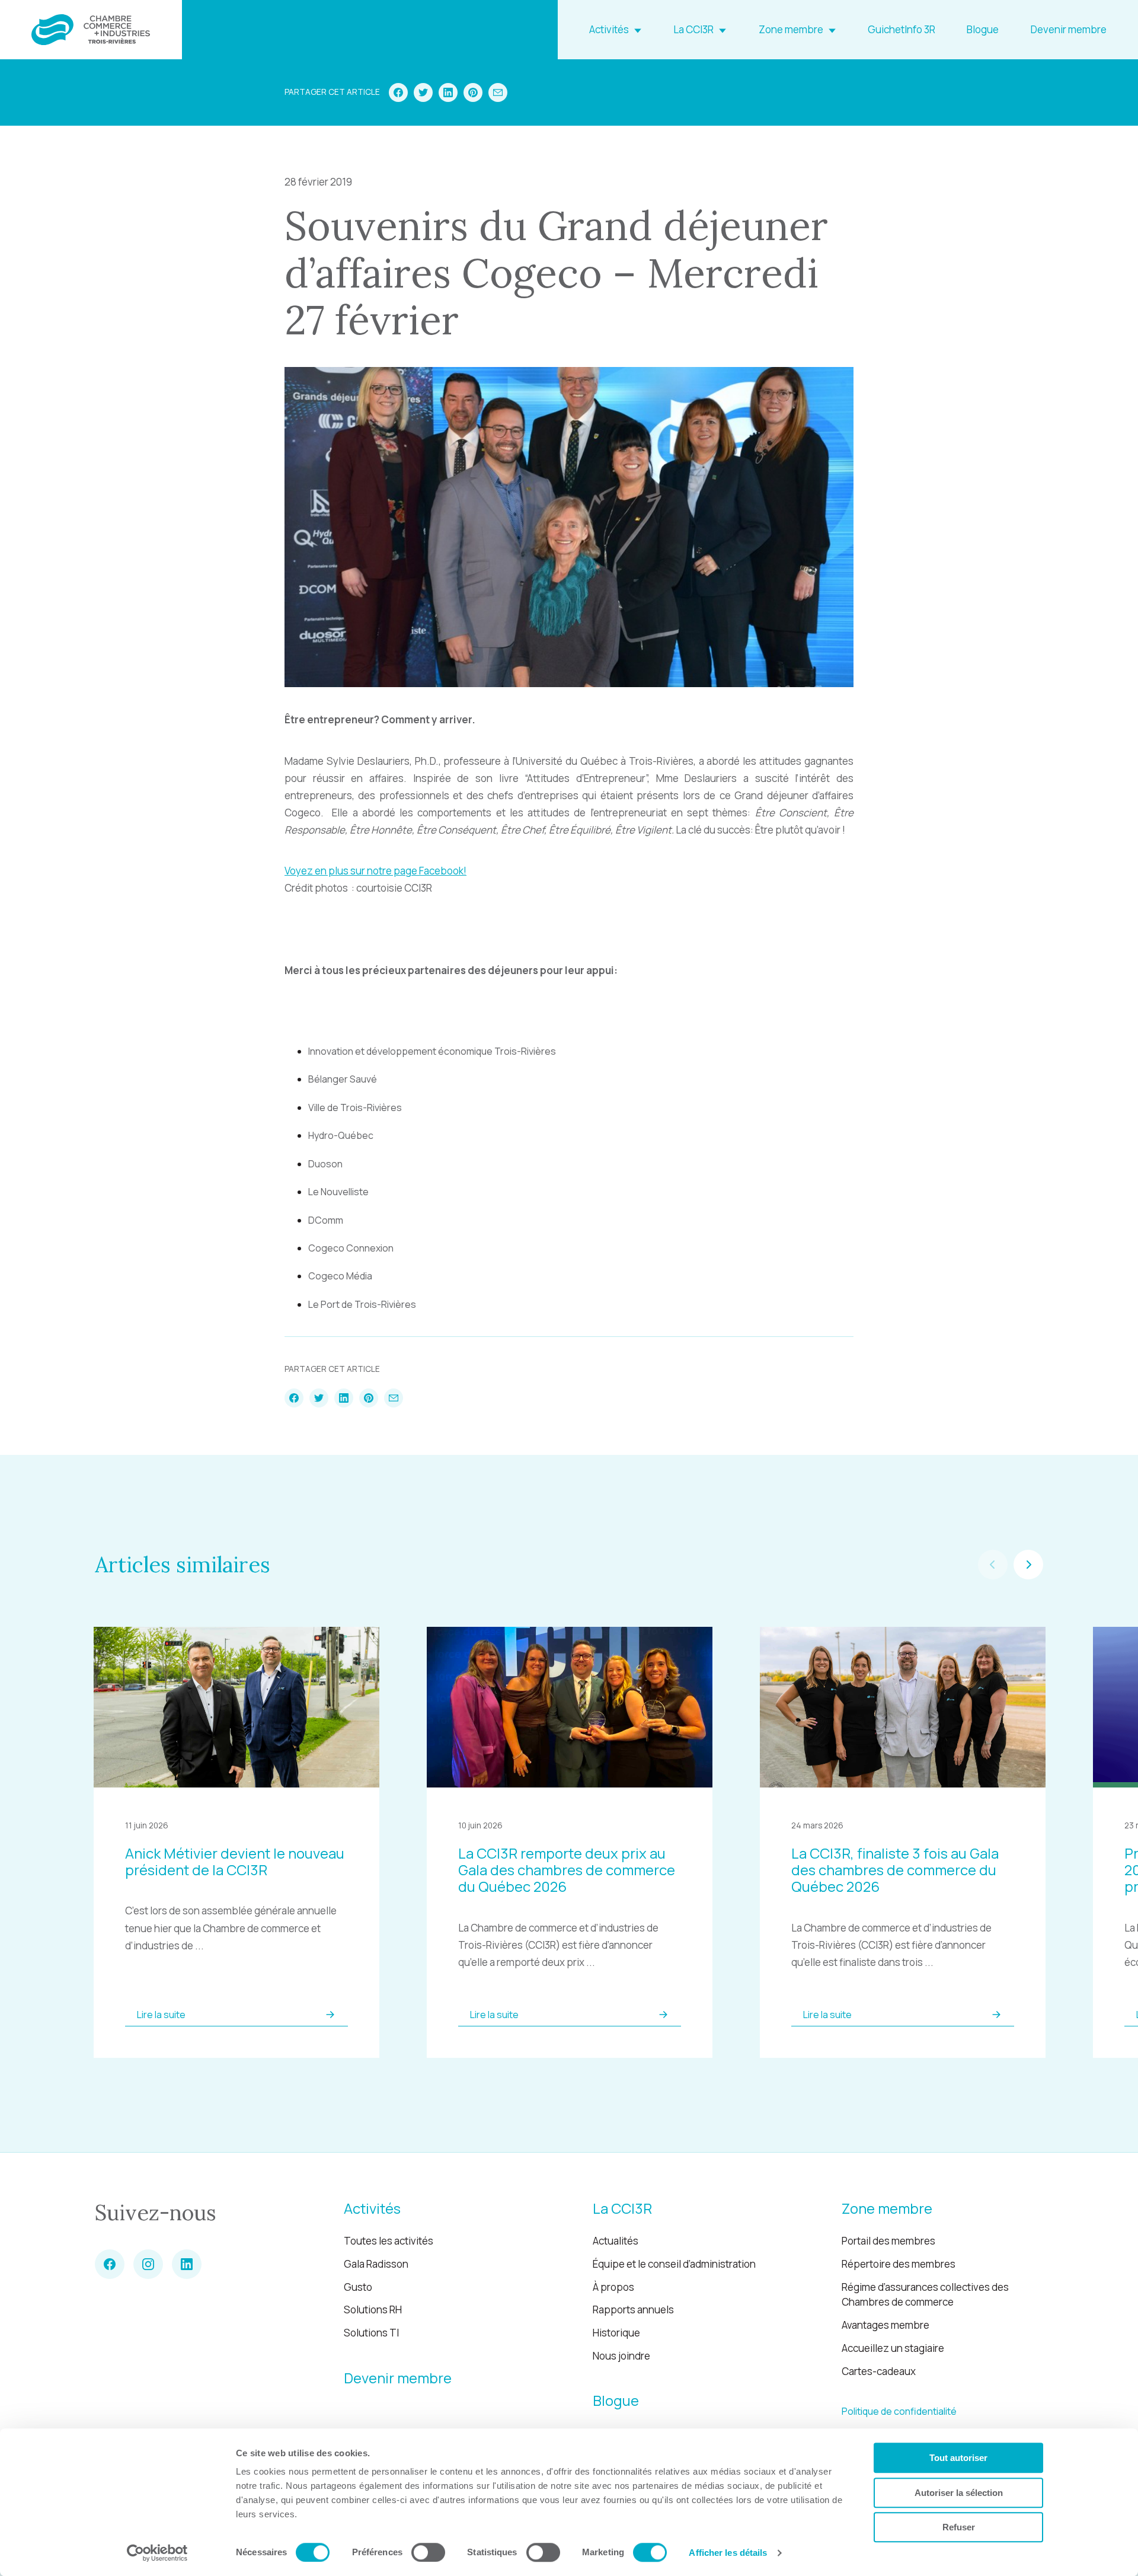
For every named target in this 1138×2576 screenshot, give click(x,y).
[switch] (428, 2552)
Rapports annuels (633, 2310)
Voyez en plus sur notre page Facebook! (375, 871)
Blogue (983, 29)
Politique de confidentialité (899, 2411)
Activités (609, 29)
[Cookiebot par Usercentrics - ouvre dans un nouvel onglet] (157, 2553)
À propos (613, 2287)
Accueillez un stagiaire (893, 2348)
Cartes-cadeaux (879, 2371)
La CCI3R (693, 29)
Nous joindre (621, 2356)
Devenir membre (1069, 29)
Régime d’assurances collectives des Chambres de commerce (925, 2295)
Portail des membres (888, 2241)
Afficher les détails (728, 2553)
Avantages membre (886, 2325)
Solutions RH (373, 2310)
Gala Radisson (376, 2264)
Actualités (616, 2241)
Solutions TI (371, 2333)
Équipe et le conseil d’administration (674, 2264)
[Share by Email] (498, 92)
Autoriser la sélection (959, 2493)
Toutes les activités (389, 2241)
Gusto (358, 2287)
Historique (616, 2333)
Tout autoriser (958, 2458)
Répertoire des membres (899, 2264)
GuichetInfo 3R (902, 29)
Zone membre (791, 29)
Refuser (959, 2527)
